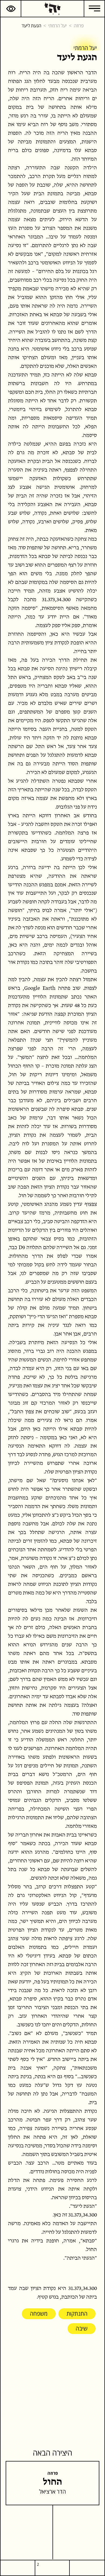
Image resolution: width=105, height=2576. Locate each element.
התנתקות (77, 2313)
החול (52, 2482)
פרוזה (79, 25)
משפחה (39, 2313)
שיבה (82, 2328)
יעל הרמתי (57, 25)
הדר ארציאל (52, 2491)
